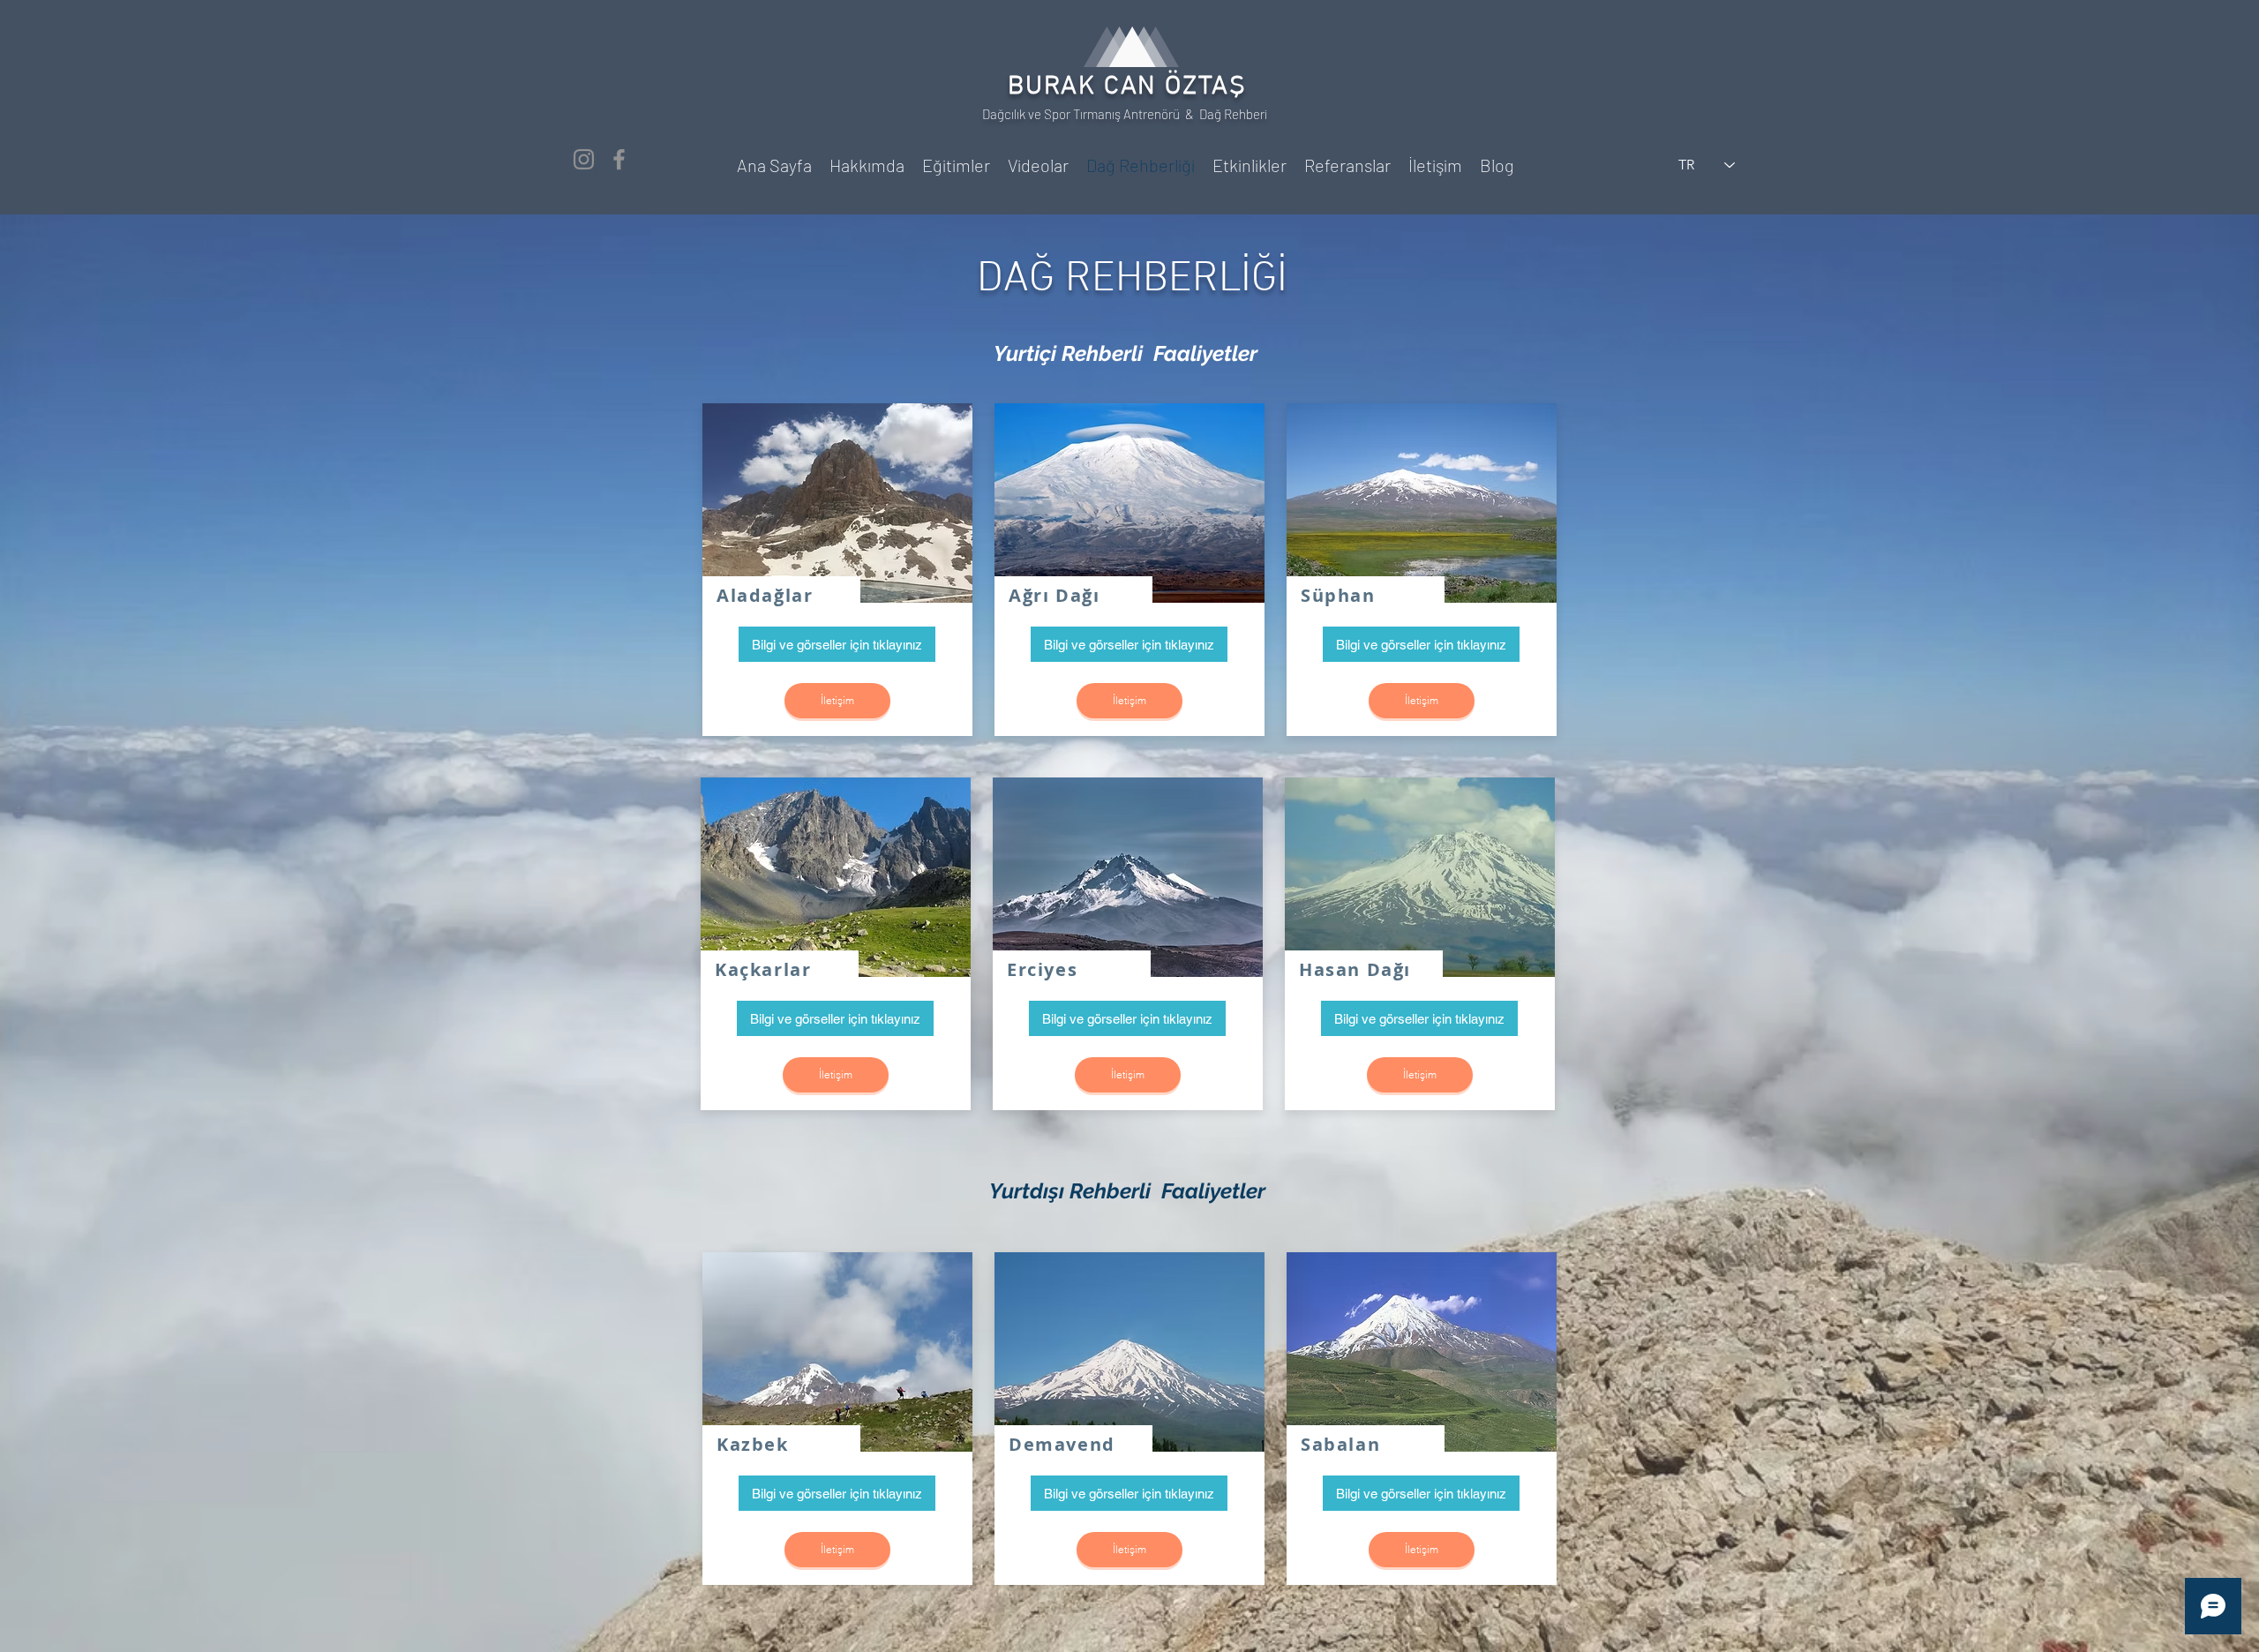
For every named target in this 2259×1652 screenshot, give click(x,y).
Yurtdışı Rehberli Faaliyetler (1127, 1191)
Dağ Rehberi (1235, 114)
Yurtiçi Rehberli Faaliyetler (1126, 353)
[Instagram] (584, 159)
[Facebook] (619, 159)
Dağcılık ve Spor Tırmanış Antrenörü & (1091, 114)
